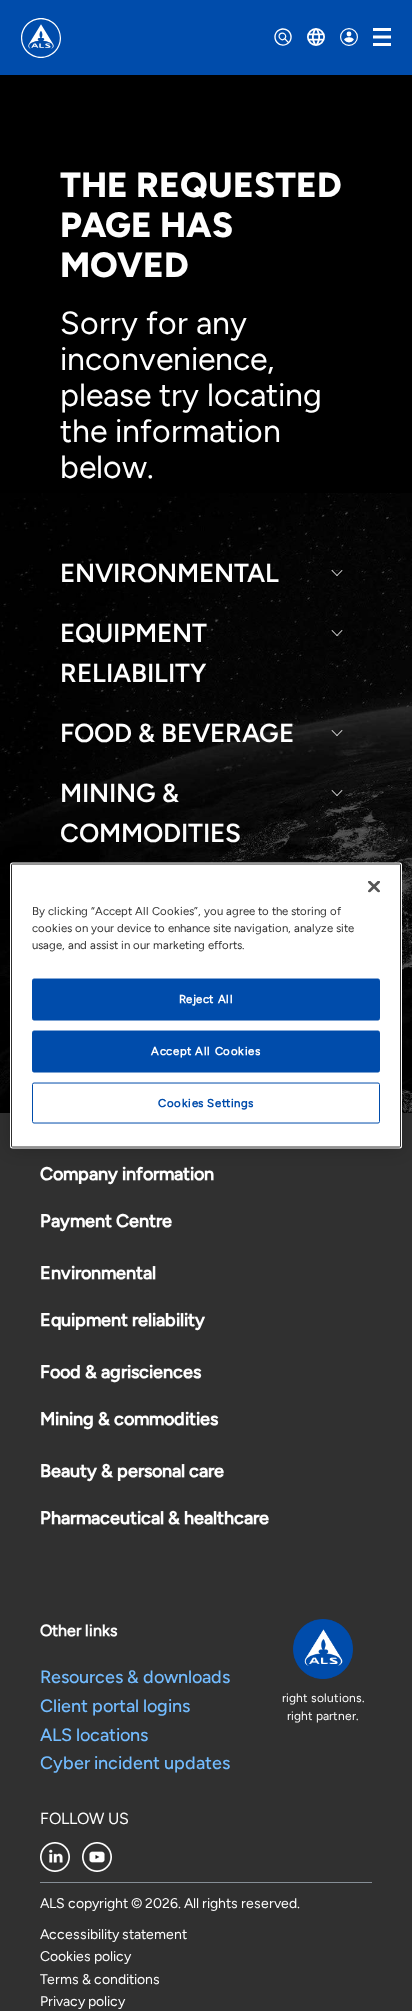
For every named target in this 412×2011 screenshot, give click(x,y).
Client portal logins (115, 1706)
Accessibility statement (113, 1934)
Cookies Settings (206, 1102)
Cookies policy (85, 1956)
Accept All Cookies (205, 1050)
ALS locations (94, 1735)
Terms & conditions (100, 1979)
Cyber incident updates (135, 1763)
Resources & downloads (135, 1677)
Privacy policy (82, 2001)
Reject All (206, 998)
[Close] (374, 886)
